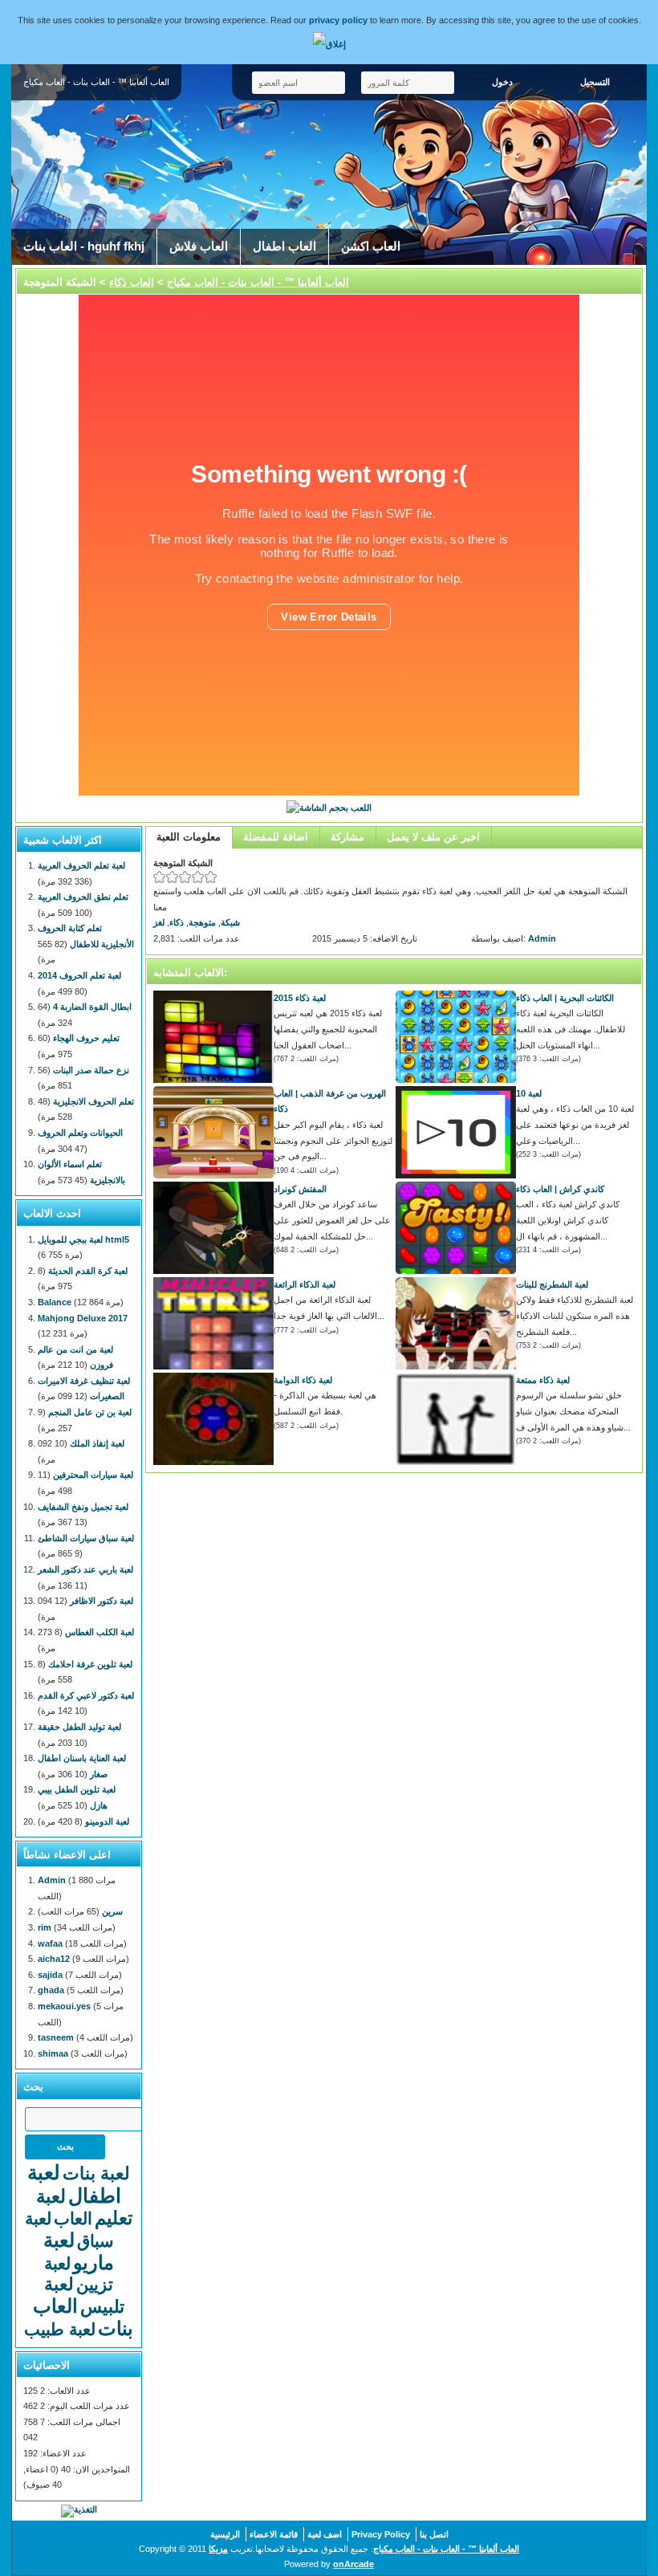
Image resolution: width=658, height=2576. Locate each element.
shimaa (53, 2053)
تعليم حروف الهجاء (86, 1038)
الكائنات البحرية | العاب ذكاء (565, 998)
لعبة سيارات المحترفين (93, 1475)
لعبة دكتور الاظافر (102, 1601)
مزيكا (218, 2549)
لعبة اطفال (74, 2184)
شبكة (230, 922)
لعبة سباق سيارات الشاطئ (86, 1538)
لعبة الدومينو (107, 1821)
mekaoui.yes (64, 2006)
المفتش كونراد (300, 1189)
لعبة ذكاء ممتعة (543, 1380)
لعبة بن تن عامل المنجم (90, 1412)
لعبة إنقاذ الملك (97, 1443)
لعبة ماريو (79, 2251)
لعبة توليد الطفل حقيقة (79, 1727)
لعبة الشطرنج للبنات (552, 1284)
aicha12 (54, 1959)
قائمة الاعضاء (274, 2534)
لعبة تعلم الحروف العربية (81, 865)
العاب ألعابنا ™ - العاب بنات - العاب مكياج (258, 282)
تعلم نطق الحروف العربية (83, 897)
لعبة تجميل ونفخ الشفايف (83, 1507)
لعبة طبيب (60, 2329)
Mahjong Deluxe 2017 (83, 1318)
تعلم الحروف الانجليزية (93, 1101)
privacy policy (338, 20)
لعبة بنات (96, 2173)
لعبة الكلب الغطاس (100, 1632)
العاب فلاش (199, 246)
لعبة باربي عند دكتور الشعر (85, 1569)
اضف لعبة (325, 2534)
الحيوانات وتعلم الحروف (80, 1133)
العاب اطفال (284, 246)
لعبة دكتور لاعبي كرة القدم (86, 1695)
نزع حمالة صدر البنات (91, 1070)
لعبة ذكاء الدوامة (303, 1380)
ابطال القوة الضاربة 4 (92, 1007)
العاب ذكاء (132, 282)
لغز (159, 922)
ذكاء (177, 922)
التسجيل (595, 82)
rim (45, 1927)
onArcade (353, 2564)
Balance (55, 1302)
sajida (50, 1975)
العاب (73, 2218)
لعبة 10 (529, 1093)
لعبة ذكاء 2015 (300, 998)
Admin (542, 938)
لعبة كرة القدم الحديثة (88, 1271)
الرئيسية (225, 2534)
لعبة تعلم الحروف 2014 (79, 975)
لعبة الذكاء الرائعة (305, 1284)
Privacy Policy (381, 2534)
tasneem (56, 2037)
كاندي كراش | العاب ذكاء (560, 1189)
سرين (112, 1911)
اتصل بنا (434, 2534)
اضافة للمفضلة (276, 837)
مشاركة (347, 837)
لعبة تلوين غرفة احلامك (90, 1664)
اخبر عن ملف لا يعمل (433, 837)
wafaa (50, 1943)
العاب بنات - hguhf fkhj (84, 246)
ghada (51, 1990)
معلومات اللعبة (189, 837)
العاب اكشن (371, 246)
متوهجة (202, 922)
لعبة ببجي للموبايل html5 (83, 1239)
